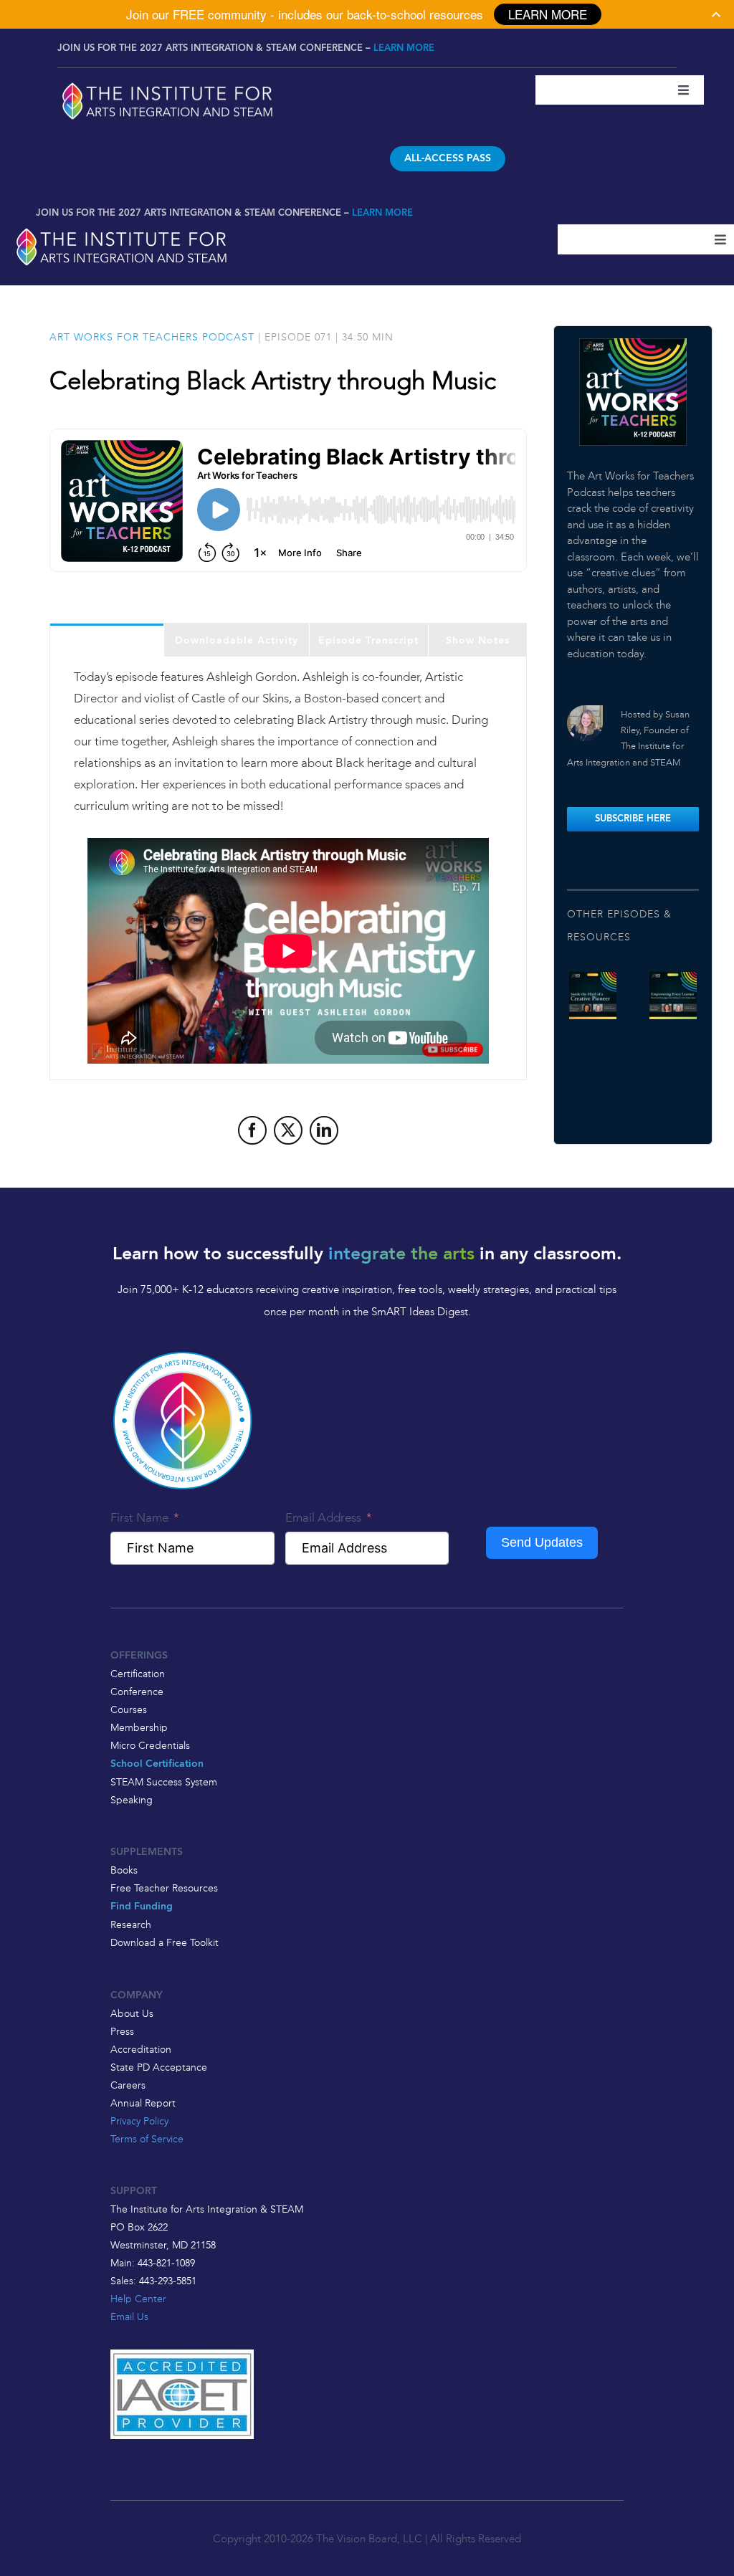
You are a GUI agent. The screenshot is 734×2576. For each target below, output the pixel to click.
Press (122, 2031)
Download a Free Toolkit (165, 1942)
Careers (128, 2085)
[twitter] (288, 1130)
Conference (137, 1692)
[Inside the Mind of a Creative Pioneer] (593, 996)
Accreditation (141, 2049)
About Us (132, 2013)
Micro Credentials (150, 1745)
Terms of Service (147, 2139)
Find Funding (142, 1907)
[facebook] (252, 1130)
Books (124, 1870)
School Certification (157, 1764)
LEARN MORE (404, 48)
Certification (138, 1674)
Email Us (129, 2317)
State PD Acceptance (159, 2067)
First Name (139, 1517)
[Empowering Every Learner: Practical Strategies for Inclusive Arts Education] (673, 996)
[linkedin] (324, 1130)
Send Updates (542, 1542)
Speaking (132, 1800)
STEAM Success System (164, 1782)
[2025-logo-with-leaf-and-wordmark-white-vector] (168, 85)
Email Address (323, 1517)
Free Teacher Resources (164, 1888)
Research (131, 1924)
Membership (139, 1727)
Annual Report (143, 2103)
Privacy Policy (139, 2121)
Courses (129, 1709)
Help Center (138, 2299)
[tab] (107, 640)
